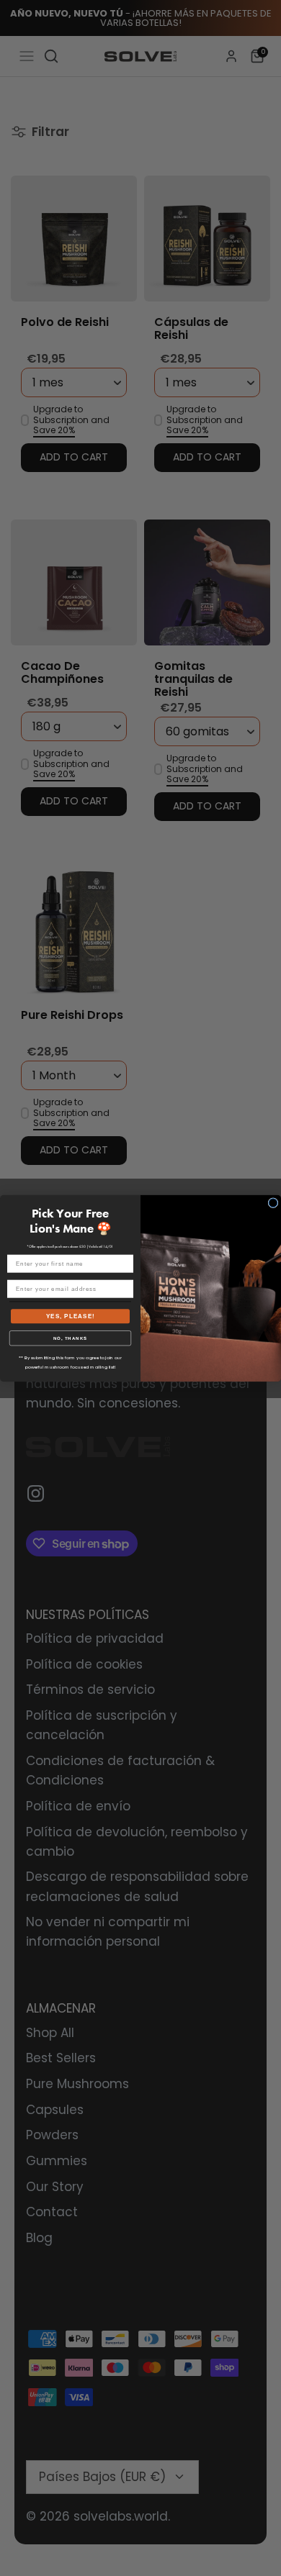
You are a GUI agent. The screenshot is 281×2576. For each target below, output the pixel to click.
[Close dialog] (273, 1202)
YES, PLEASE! (71, 1316)
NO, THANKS (71, 1338)
